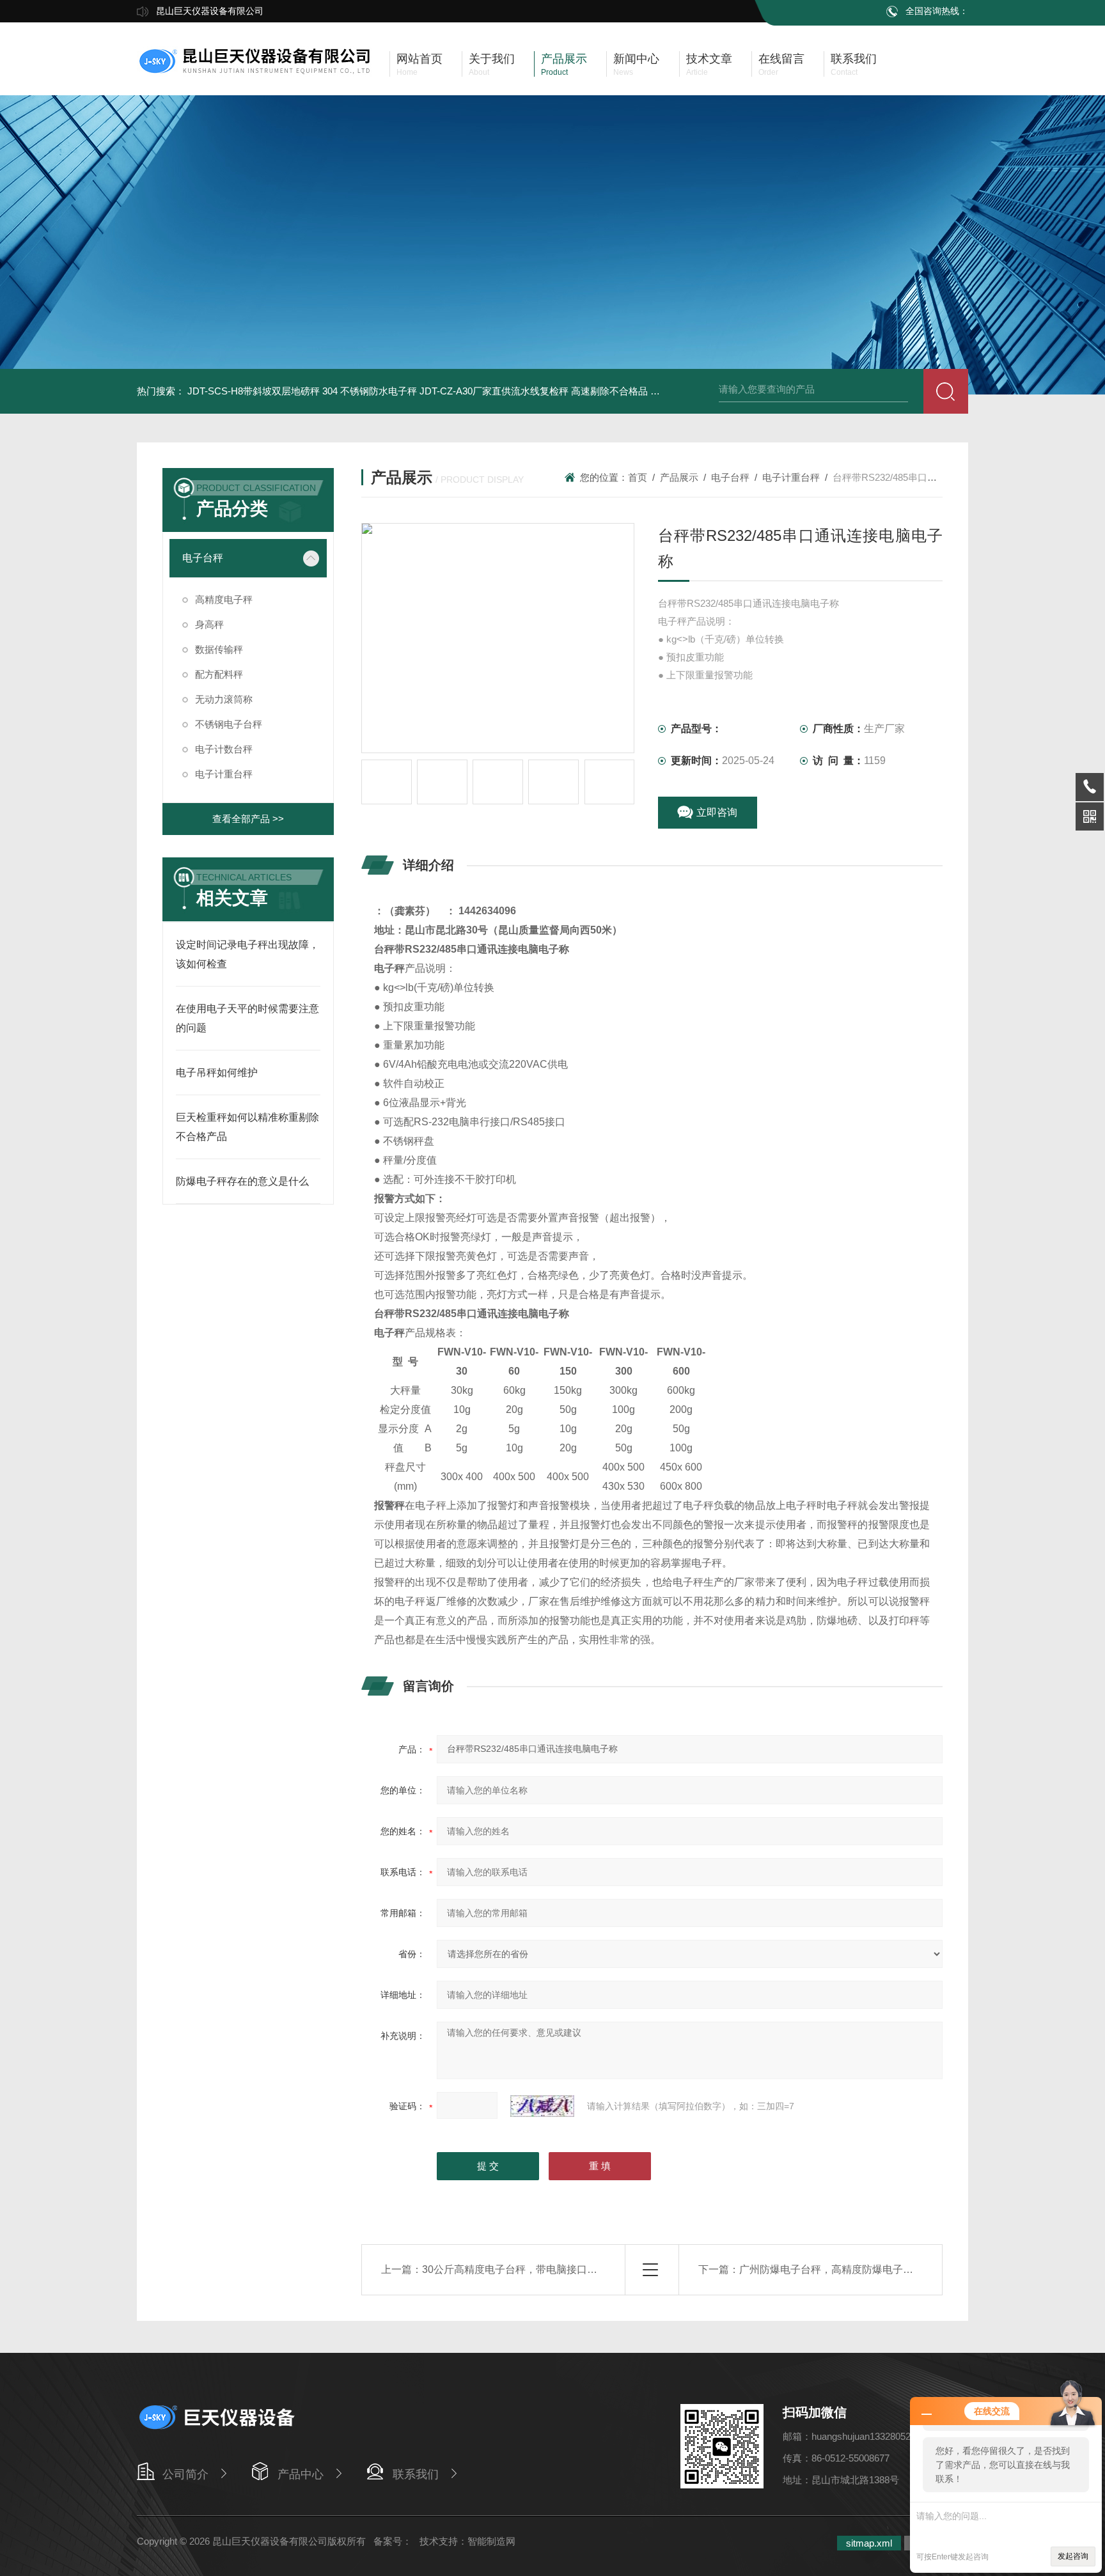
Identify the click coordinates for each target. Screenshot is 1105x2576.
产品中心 (301, 2474)
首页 (638, 477)
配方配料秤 (219, 674)
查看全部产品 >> (248, 819)
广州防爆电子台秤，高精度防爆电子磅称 (831, 2269)
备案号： (393, 2541)
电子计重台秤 (224, 774)
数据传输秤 (219, 649)
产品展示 (679, 477)
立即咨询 (717, 812)
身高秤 (209, 624)
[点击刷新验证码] (542, 2106)
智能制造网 (491, 2541)
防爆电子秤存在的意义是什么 (242, 1181)
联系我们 (416, 2474)
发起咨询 (1073, 2556)
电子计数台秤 (224, 749)
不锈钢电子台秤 (229, 724)
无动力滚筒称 (224, 699)
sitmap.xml (869, 2543)
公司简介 (185, 2474)
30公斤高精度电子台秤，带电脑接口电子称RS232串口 (546, 2269)
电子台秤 (203, 558)
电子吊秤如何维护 (217, 1073)
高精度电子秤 (224, 599)
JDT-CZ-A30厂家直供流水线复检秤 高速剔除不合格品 (534, 391)
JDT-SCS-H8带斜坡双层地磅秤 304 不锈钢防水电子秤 (302, 391)
